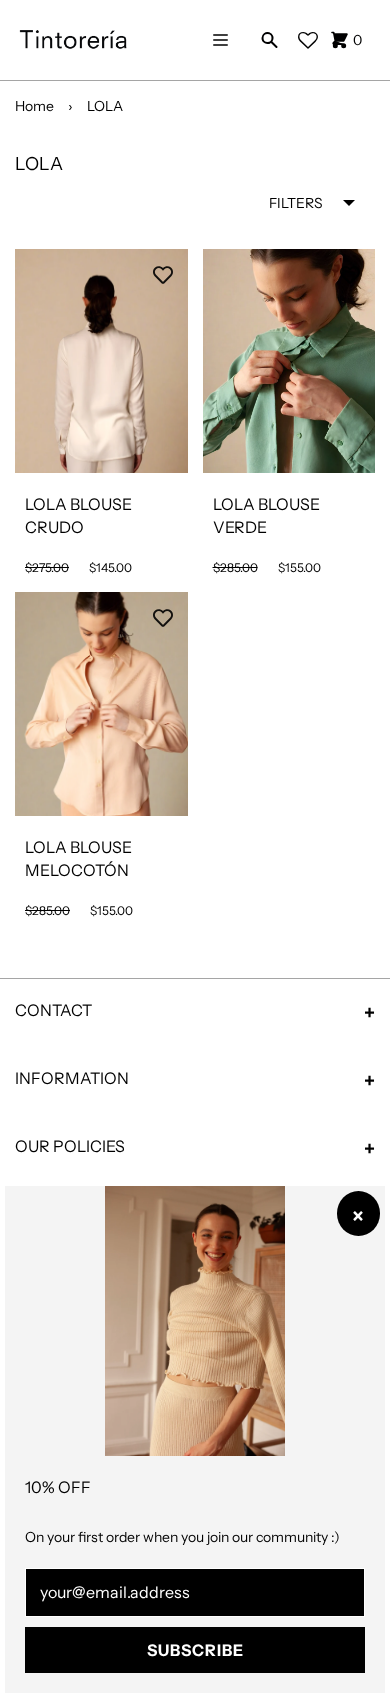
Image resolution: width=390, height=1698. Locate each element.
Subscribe (195, 1650)
